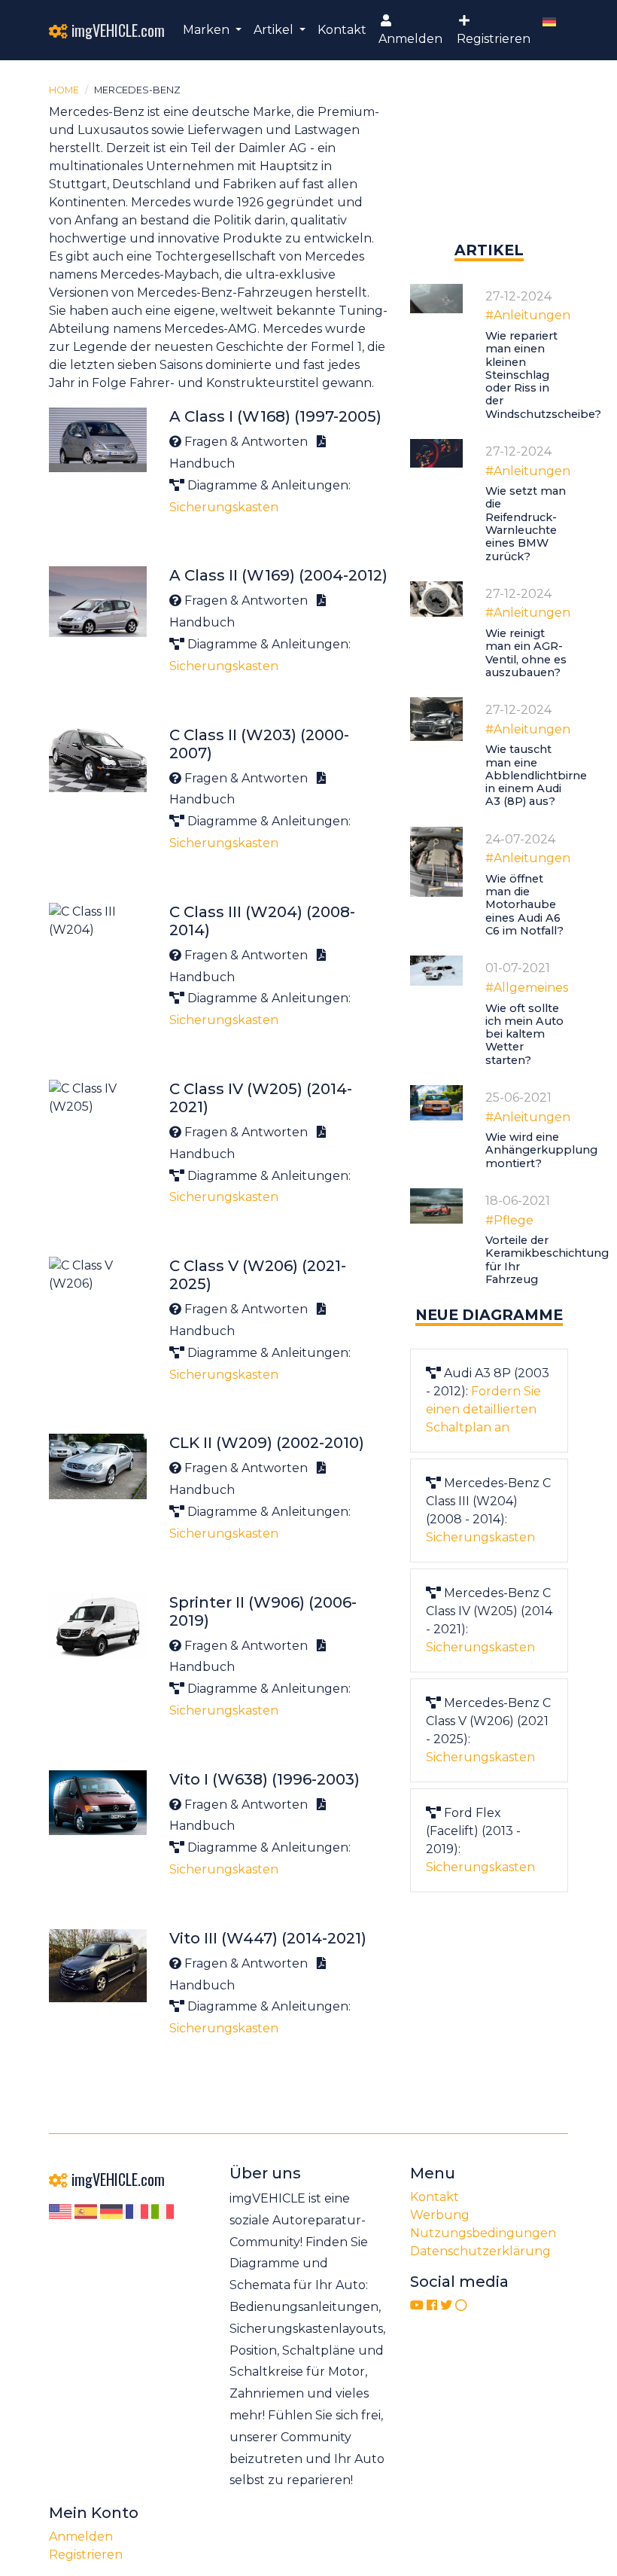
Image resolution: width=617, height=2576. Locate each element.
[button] (212, 30)
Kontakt (342, 30)
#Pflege (509, 1220)
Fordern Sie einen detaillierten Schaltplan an (483, 1409)
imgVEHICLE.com (116, 30)
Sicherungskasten (224, 507)
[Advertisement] (489, 164)
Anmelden (410, 39)
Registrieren (494, 39)
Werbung (440, 2215)
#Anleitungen (528, 315)
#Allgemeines (527, 988)
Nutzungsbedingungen (483, 2233)
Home (64, 90)
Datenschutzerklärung (480, 2251)
